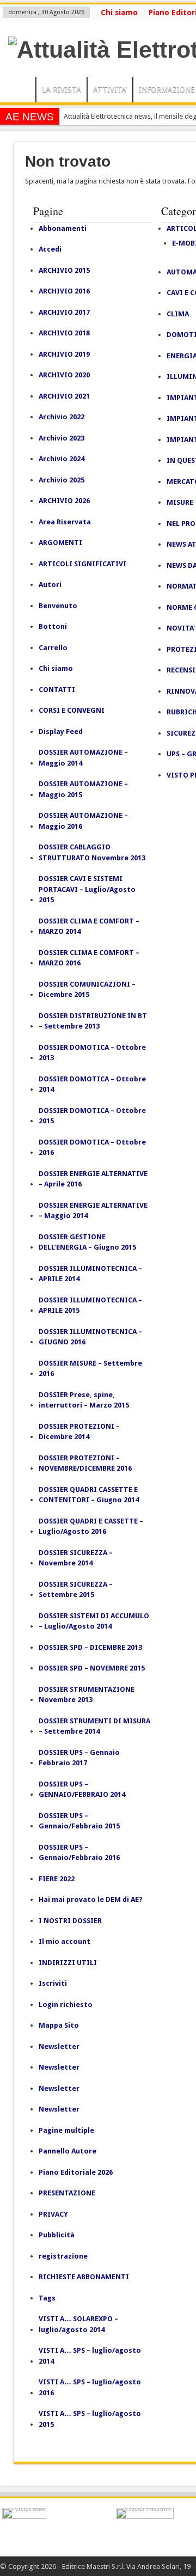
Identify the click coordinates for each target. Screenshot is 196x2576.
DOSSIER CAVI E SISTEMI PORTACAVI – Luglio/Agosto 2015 (87, 889)
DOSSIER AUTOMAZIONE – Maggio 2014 (83, 758)
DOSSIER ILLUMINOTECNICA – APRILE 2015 (90, 1305)
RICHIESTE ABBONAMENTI (84, 2277)
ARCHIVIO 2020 (64, 375)
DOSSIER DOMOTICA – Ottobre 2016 (92, 1148)
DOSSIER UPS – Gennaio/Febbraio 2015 (79, 1821)
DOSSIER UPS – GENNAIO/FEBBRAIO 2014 (82, 1789)
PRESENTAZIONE (67, 2193)
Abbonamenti (63, 228)
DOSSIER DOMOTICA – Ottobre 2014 (92, 1084)
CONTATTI (57, 690)
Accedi (50, 249)
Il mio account (65, 1941)
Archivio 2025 (62, 480)
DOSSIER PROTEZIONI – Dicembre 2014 (79, 1432)
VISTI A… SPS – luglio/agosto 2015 (90, 2419)
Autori (50, 585)
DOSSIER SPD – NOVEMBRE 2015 (92, 1668)
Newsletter (59, 2046)
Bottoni (53, 626)
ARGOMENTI (60, 543)
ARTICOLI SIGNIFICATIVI (82, 564)
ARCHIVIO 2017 (64, 312)
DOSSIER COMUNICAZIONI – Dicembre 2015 (87, 990)
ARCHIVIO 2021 (64, 396)
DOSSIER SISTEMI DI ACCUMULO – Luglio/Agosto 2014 (94, 1621)
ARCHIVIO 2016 (64, 291)
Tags (47, 2298)
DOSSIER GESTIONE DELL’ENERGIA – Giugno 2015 (87, 1242)
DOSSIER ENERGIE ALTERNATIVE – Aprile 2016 (93, 1179)
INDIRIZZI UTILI (68, 1963)
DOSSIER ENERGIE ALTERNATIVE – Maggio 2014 (93, 1211)
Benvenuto (58, 606)
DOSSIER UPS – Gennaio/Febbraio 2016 (79, 1853)
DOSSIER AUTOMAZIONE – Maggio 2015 (83, 789)
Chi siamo (119, 13)
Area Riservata (65, 522)
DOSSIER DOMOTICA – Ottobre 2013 (92, 1053)
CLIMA (178, 314)
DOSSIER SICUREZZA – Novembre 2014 (76, 1558)
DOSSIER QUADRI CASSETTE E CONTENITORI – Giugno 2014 (89, 1495)
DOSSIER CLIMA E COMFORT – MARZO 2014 (89, 926)
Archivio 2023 (62, 438)
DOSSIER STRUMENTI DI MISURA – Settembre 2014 (94, 1726)
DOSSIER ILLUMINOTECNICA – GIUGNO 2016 (90, 1337)
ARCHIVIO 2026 (64, 501)
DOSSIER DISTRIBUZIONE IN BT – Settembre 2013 (93, 1021)
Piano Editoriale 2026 (76, 2172)
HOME (20, 91)
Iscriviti (53, 1983)
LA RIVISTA (62, 89)
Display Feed (61, 732)
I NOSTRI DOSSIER (70, 1921)
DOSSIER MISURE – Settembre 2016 (90, 1369)
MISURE (180, 502)
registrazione (63, 2256)
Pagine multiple (66, 2130)
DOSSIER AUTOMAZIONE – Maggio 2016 (83, 821)
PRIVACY (53, 2214)
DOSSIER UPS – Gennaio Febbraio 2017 (79, 1758)
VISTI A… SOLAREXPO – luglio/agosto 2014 (78, 2324)
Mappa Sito (59, 2025)
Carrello (53, 648)
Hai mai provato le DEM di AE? (91, 1899)
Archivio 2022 (62, 417)
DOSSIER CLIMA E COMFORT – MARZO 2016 (89, 958)
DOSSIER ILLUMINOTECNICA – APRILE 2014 (90, 1274)
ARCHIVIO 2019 (64, 354)
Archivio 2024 (62, 459)
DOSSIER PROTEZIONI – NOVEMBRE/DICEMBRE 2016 (85, 1463)
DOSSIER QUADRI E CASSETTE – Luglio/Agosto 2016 (91, 1526)
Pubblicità (57, 2235)
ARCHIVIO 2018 (64, 333)
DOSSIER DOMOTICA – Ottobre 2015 (92, 1116)
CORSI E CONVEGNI (72, 710)
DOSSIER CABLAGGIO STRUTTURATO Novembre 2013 (92, 852)
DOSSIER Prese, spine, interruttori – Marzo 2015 (84, 1400)
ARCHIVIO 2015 (64, 270)
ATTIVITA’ (110, 89)
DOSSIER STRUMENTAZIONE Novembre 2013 (87, 1695)
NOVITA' (181, 628)
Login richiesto (66, 2005)
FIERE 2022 (57, 1879)
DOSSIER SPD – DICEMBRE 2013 (90, 1647)
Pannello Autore (68, 2151)
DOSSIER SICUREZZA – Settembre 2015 (76, 1590)
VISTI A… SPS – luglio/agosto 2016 (90, 2387)
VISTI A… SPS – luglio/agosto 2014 (90, 2356)
